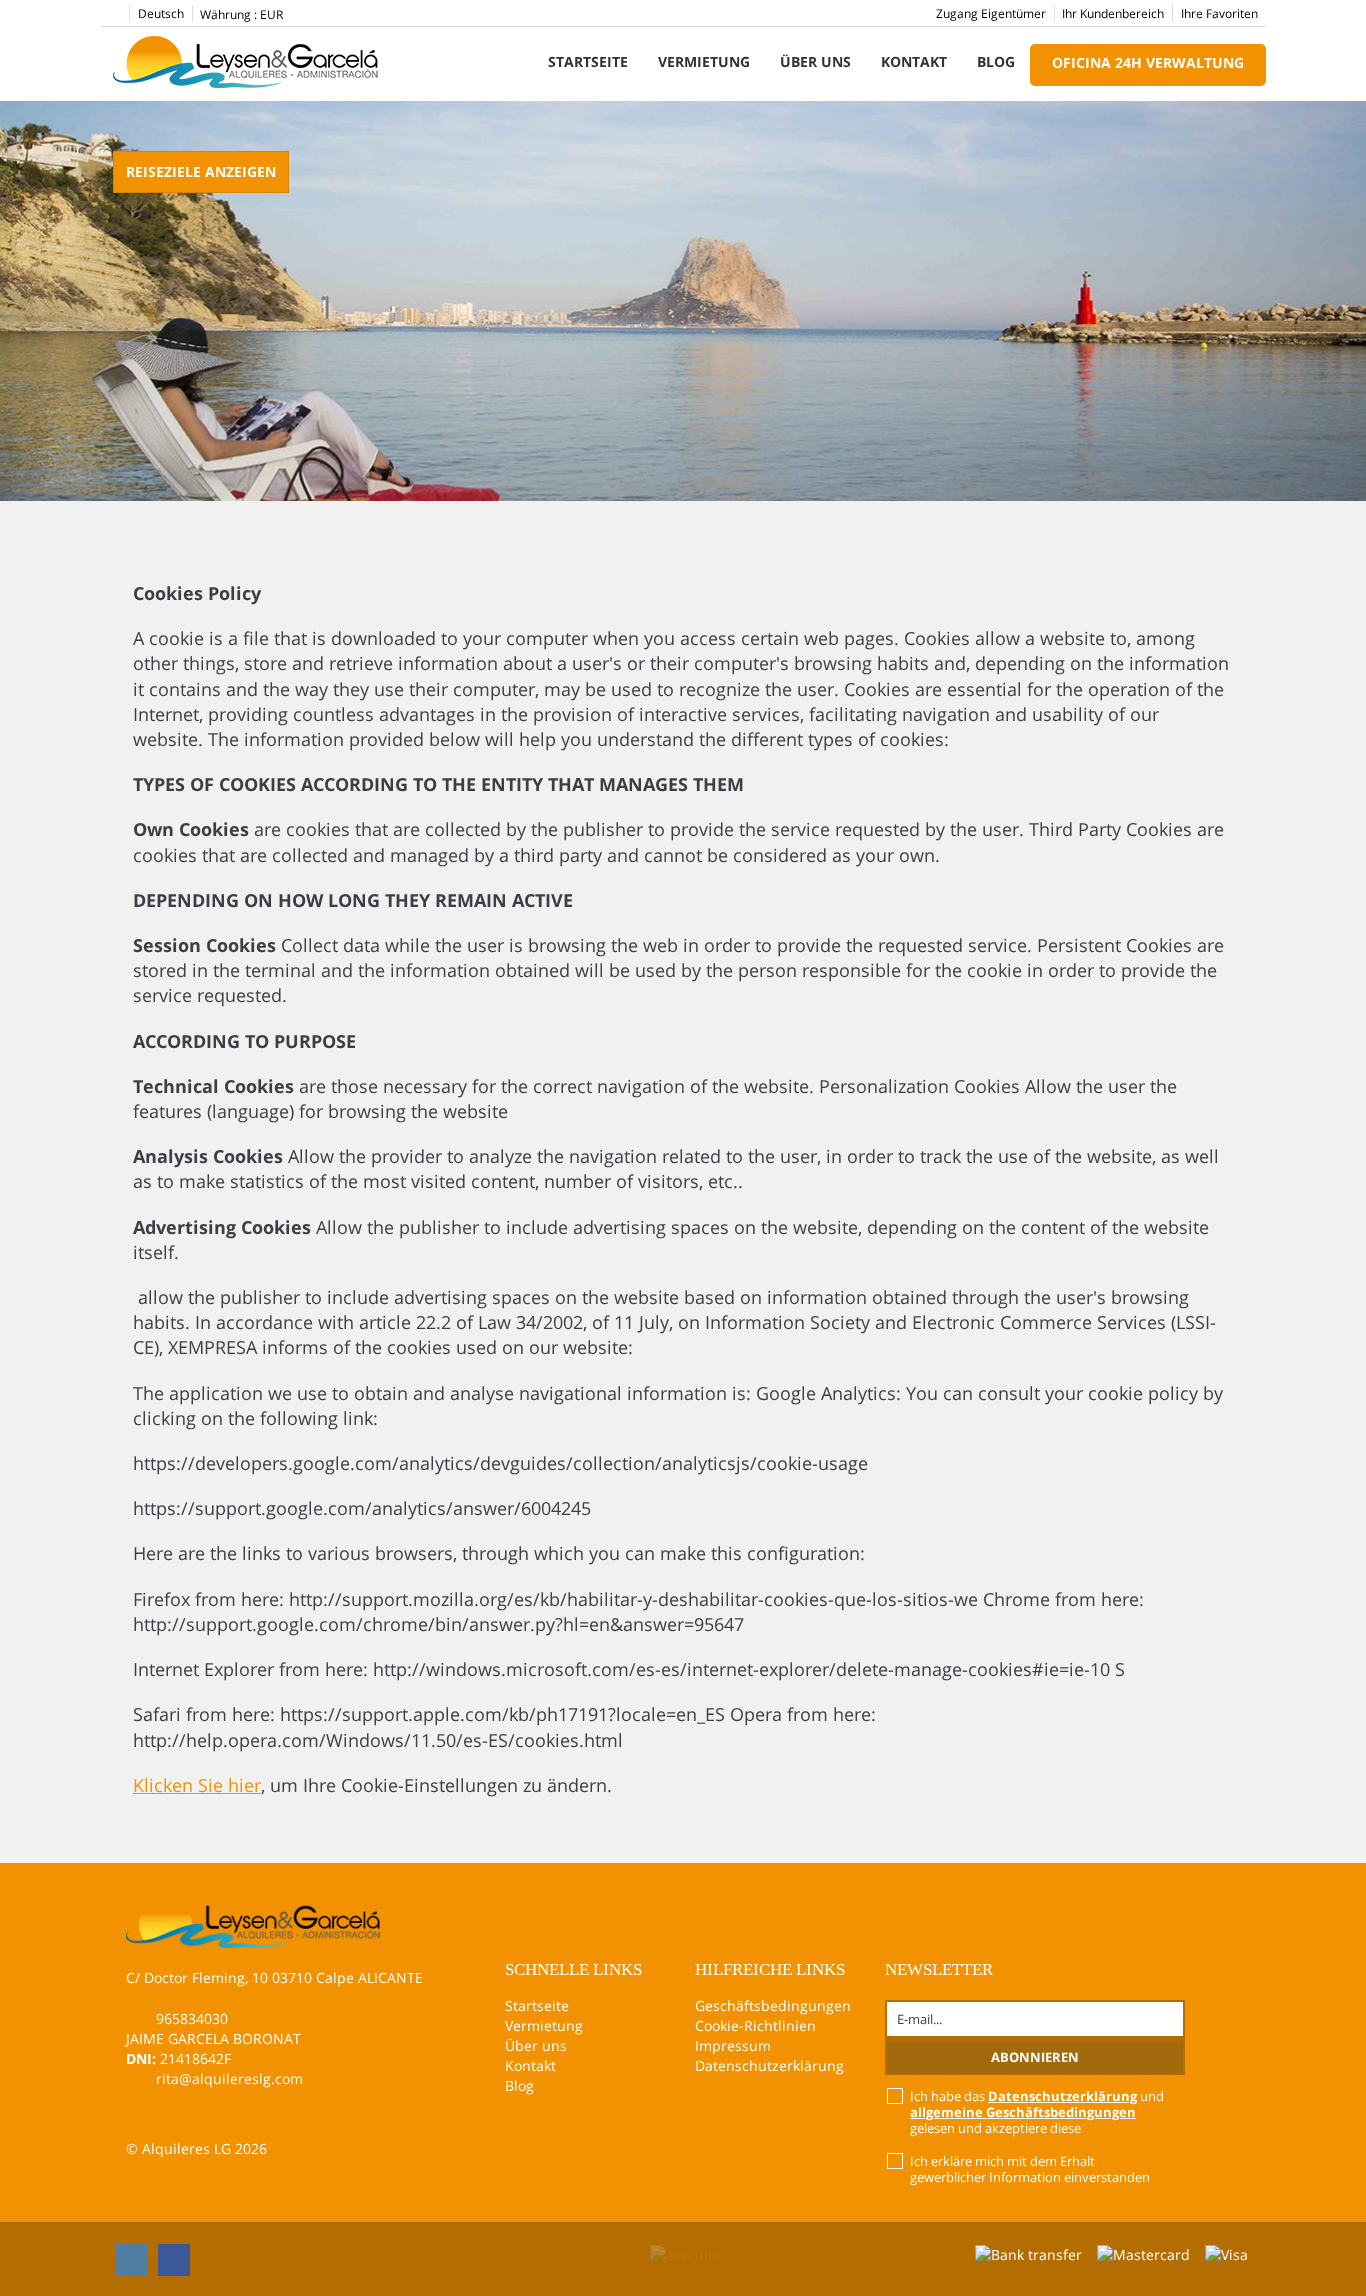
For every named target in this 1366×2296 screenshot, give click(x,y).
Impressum (733, 2045)
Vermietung (704, 61)
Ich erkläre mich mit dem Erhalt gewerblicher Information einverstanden (1030, 2169)
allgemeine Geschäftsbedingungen (1023, 2112)
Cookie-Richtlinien (755, 2025)
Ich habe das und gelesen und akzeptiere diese (1037, 2112)
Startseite (588, 61)
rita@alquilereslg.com (229, 2078)
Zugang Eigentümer (991, 13)
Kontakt (914, 61)
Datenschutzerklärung (769, 2065)
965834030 (192, 2018)
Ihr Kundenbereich (1113, 13)
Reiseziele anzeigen (201, 171)
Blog (996, 61)
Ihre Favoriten (1219, 13)
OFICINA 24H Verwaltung (1148, 62)
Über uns (815, 61)
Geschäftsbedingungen (773, 2005)
